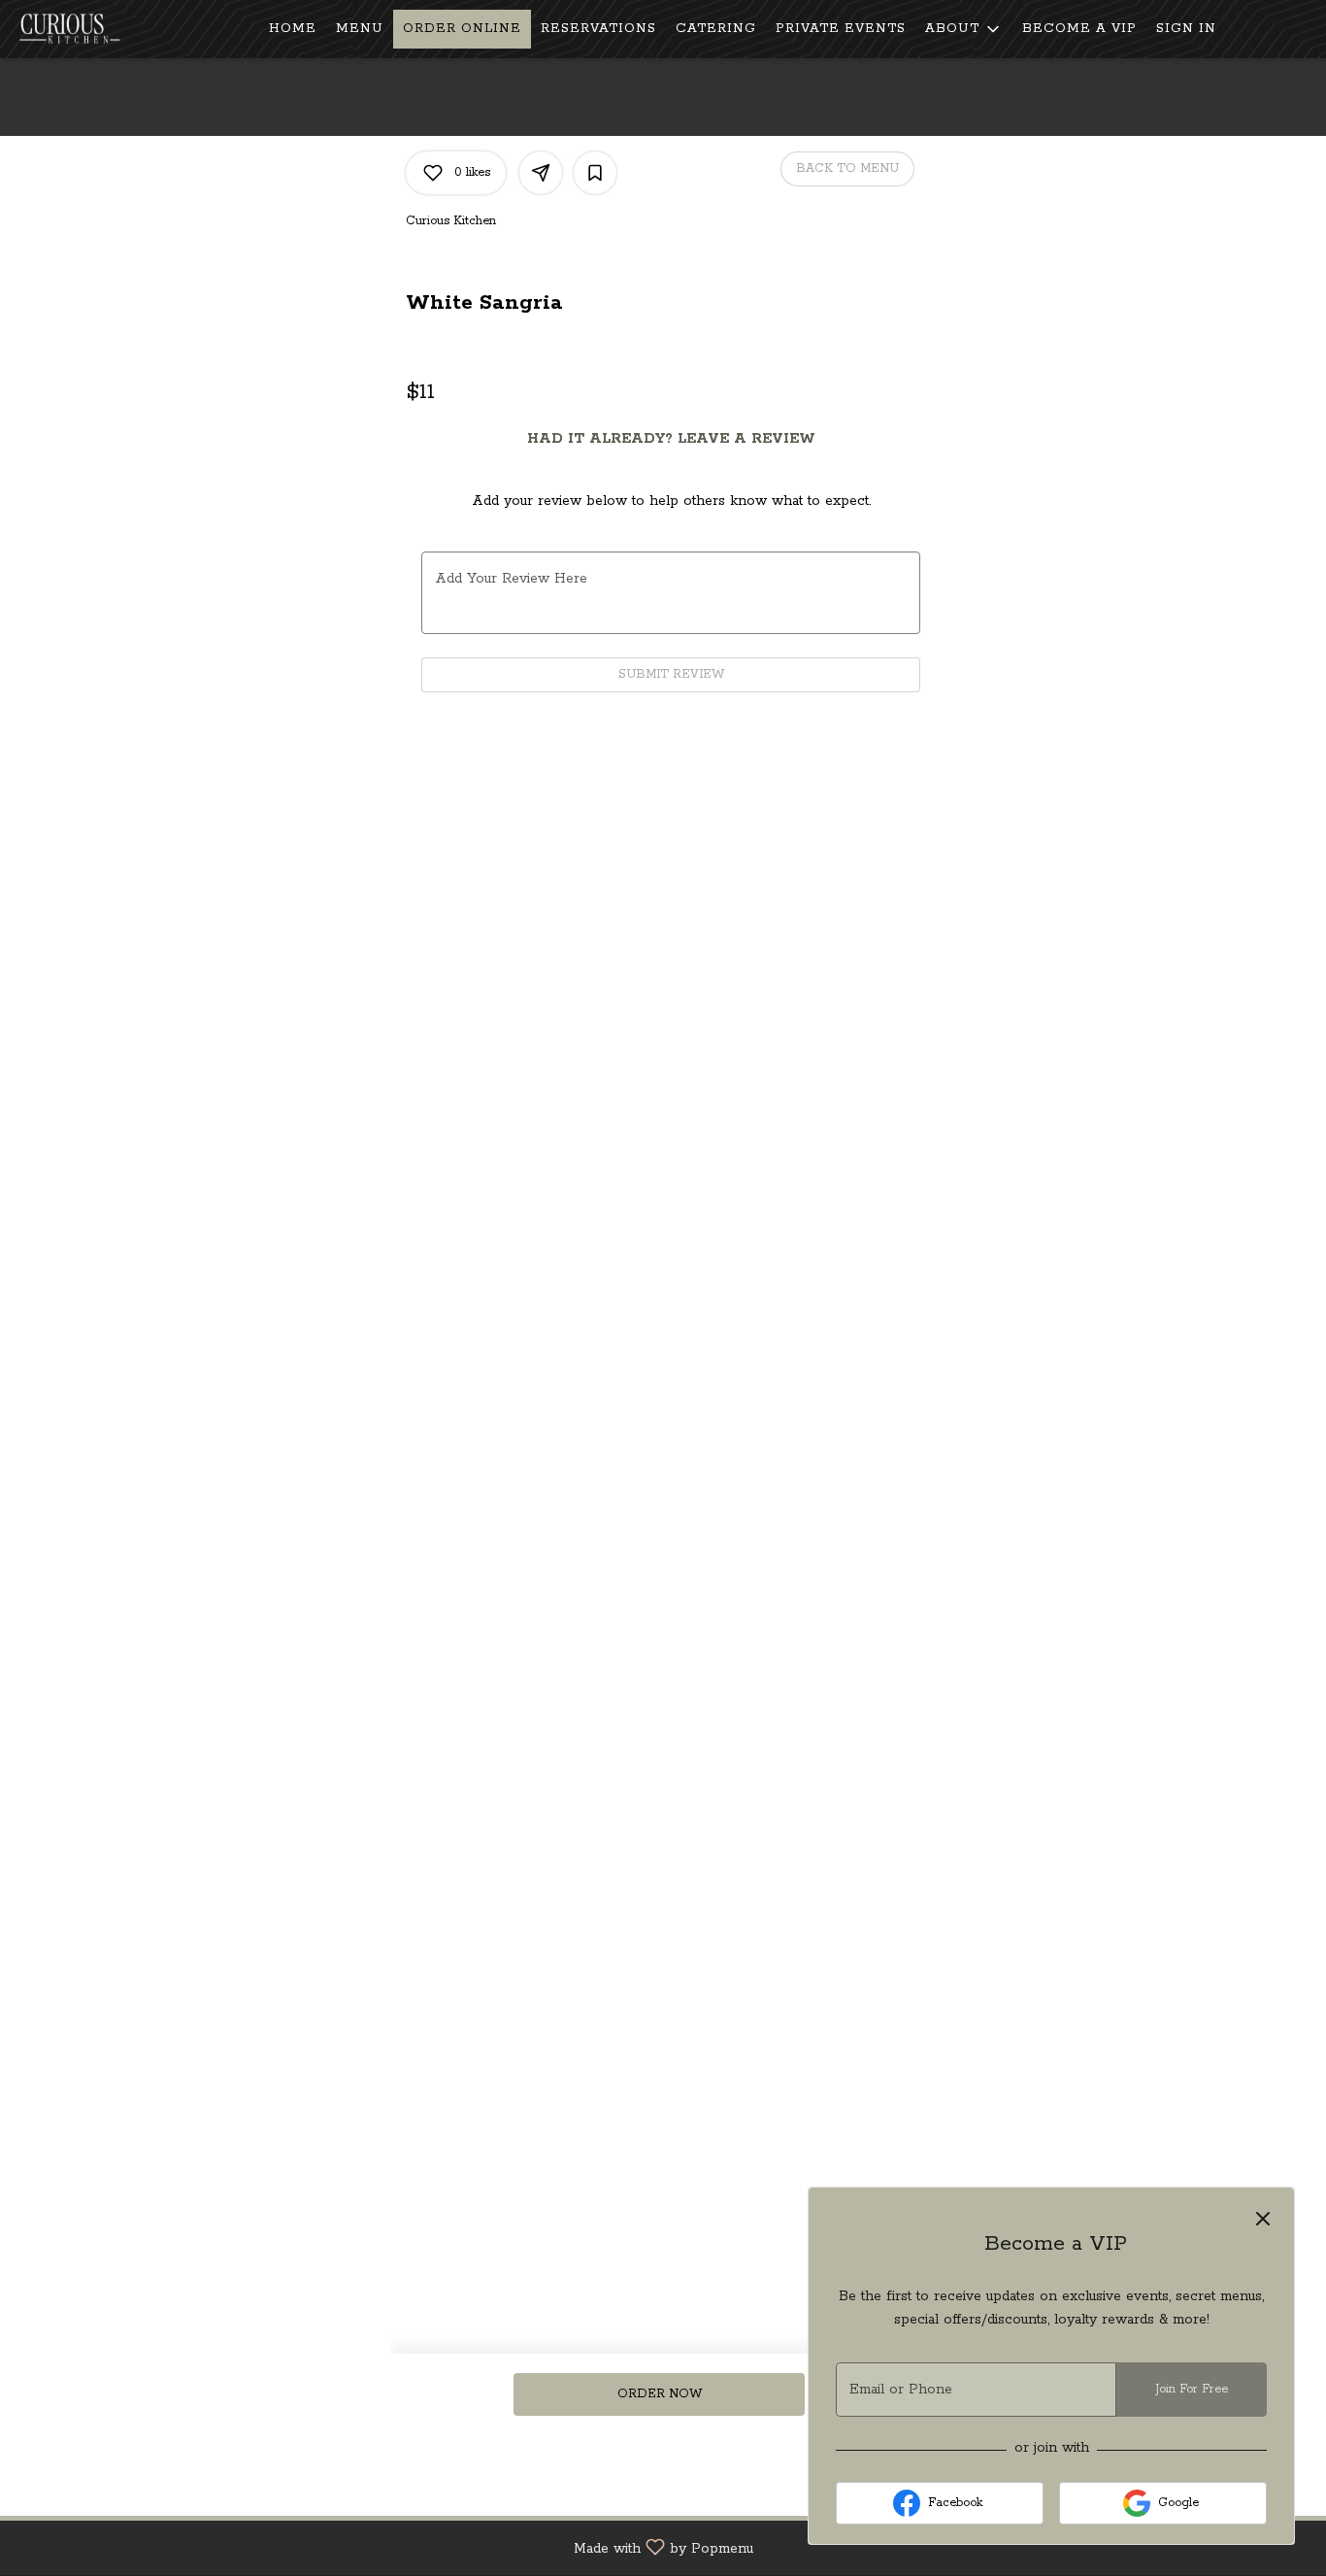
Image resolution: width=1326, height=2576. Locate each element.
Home (293, 29)
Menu (360, 29)
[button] (964, 29)
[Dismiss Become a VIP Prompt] (1263, 2219)
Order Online (462, 29)
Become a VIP (1079, 29)
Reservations (598, 29)
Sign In (1186, 29)
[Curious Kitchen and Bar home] (103, 29)
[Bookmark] (595, 173)
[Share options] (541, 173)
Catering (716, 29)
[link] (659, 2394)
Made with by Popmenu (384, 2547)
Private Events (841, 29)
